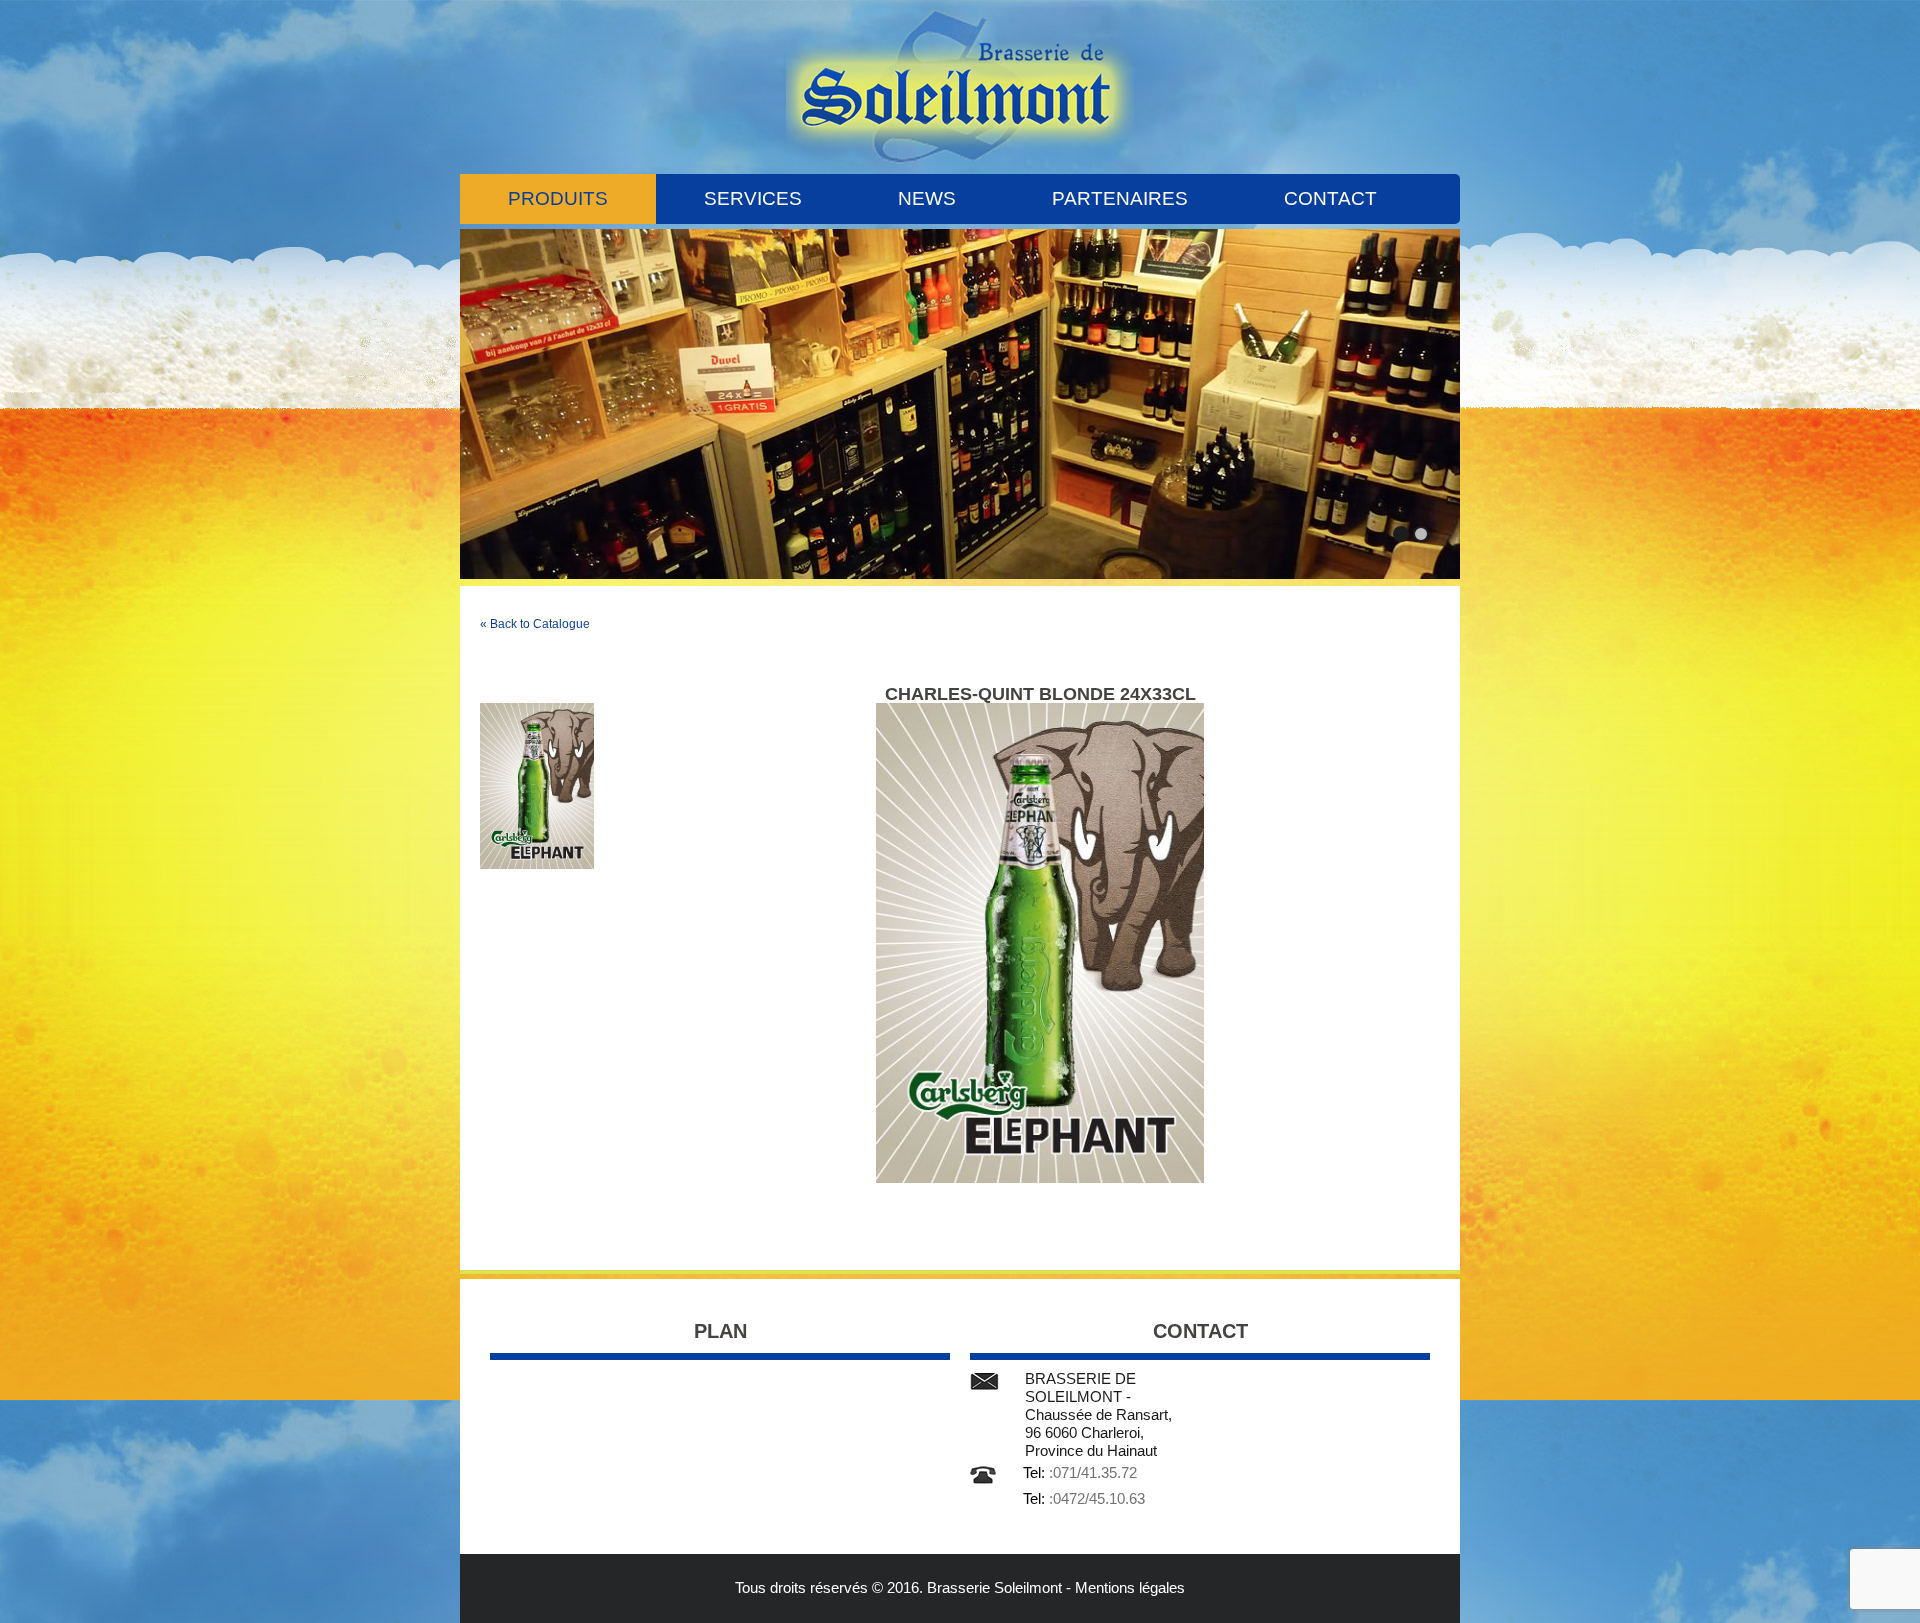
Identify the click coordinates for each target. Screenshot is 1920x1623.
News (927, 198)
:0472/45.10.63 (1097, 1498)
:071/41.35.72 (1093, 1472)
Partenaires (1120, 198)
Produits (558, 198)
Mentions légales (1130, 1587)
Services (753, 198)
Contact (1330, 198)
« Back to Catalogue (535, 624)
